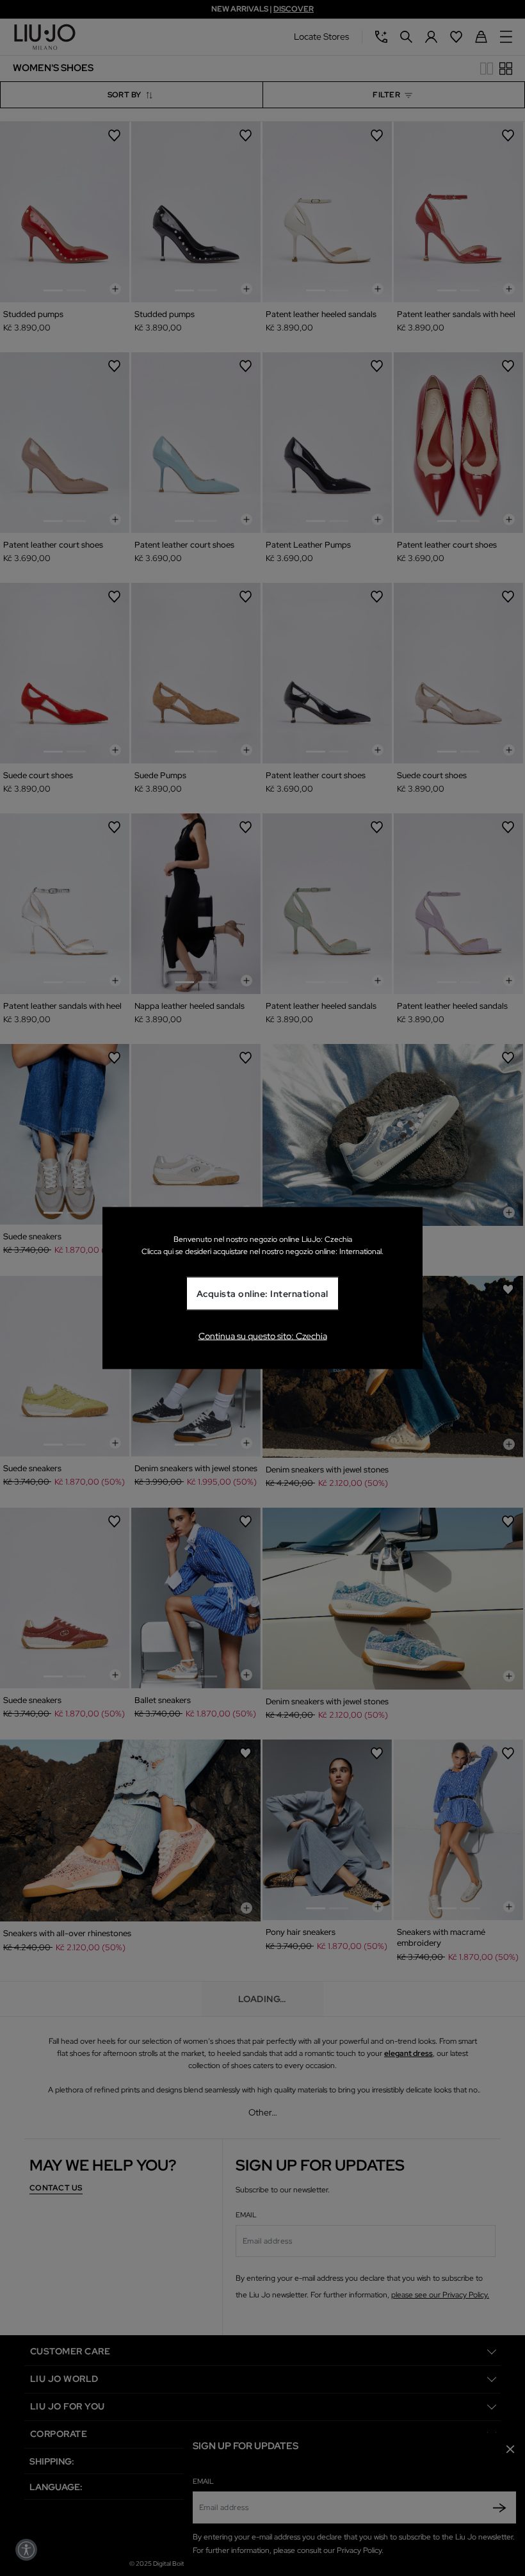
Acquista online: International (262, 1294)
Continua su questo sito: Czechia (263, 1335)
